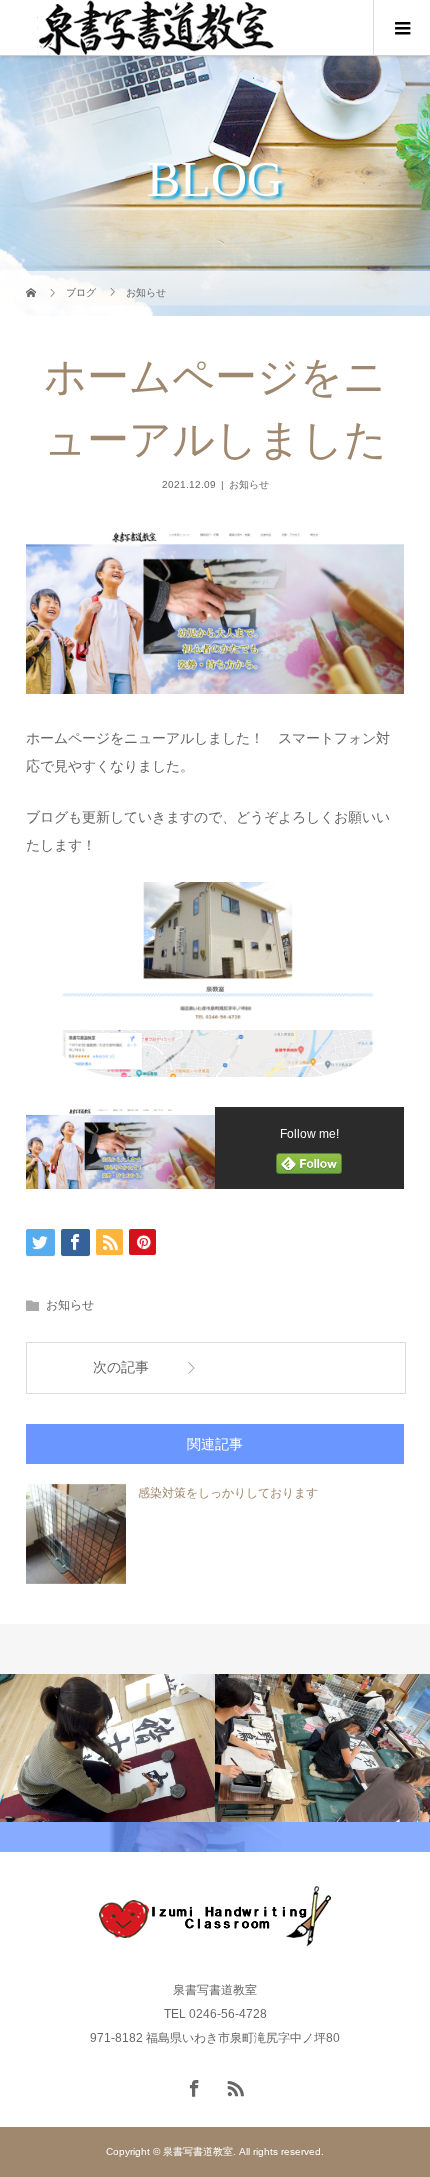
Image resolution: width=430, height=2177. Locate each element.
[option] (107, 1748)
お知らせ (249, 484)
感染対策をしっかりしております (228, 1493)
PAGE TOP (401, 2090)
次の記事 (121, 1367)
